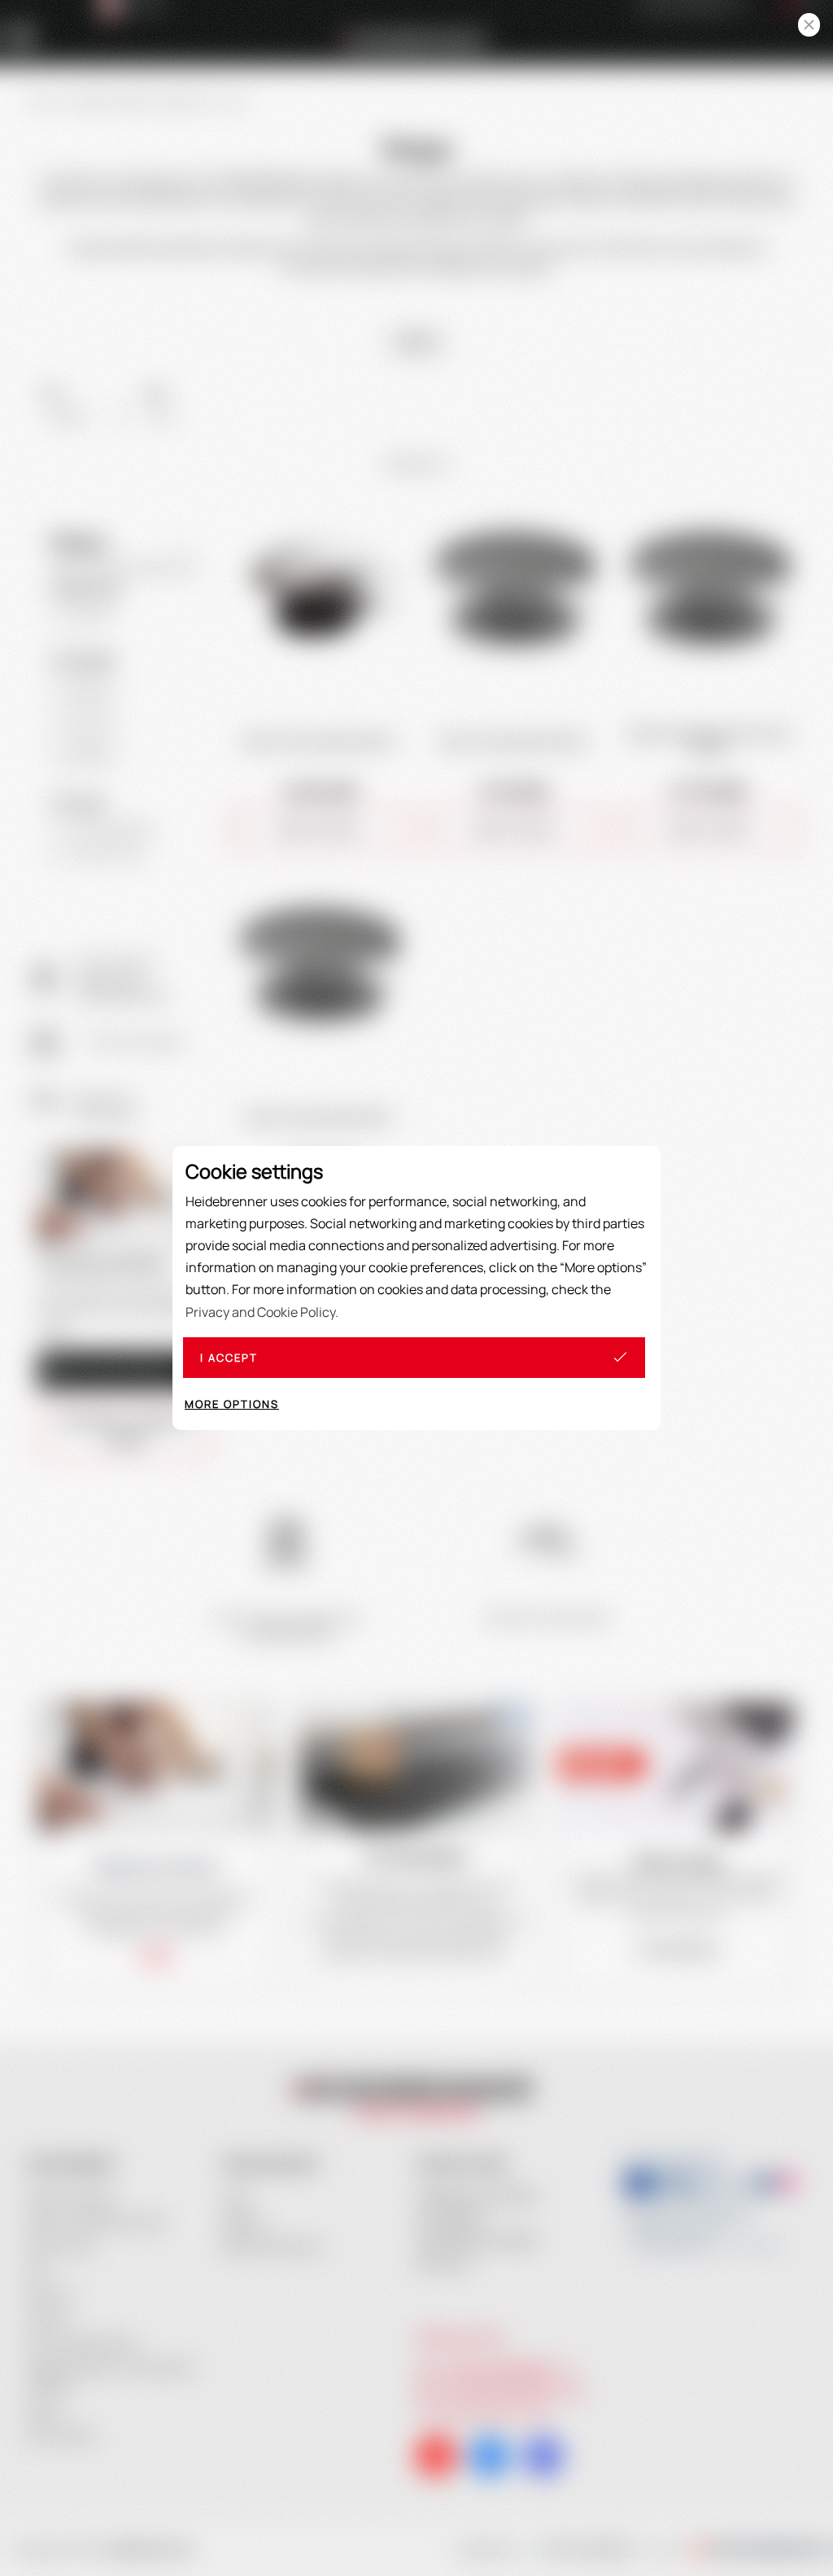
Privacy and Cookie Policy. (262, 1312)
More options (232, 1404)
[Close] (809, 25)
